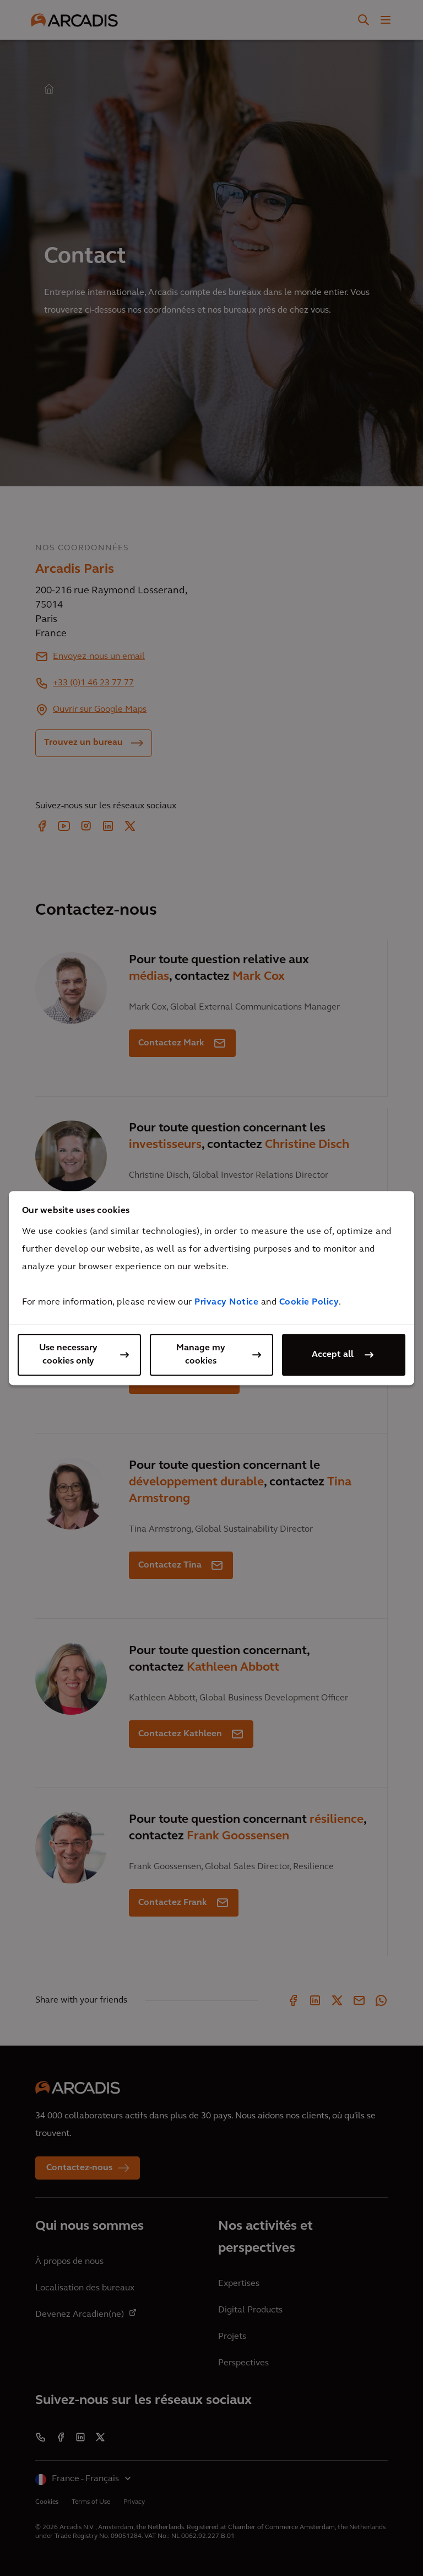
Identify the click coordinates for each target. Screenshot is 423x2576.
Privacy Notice (226, 1302)
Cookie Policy (309, 1302)
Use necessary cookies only (68, 1355)
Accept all (333, 1355)
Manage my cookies (201, 1355)
